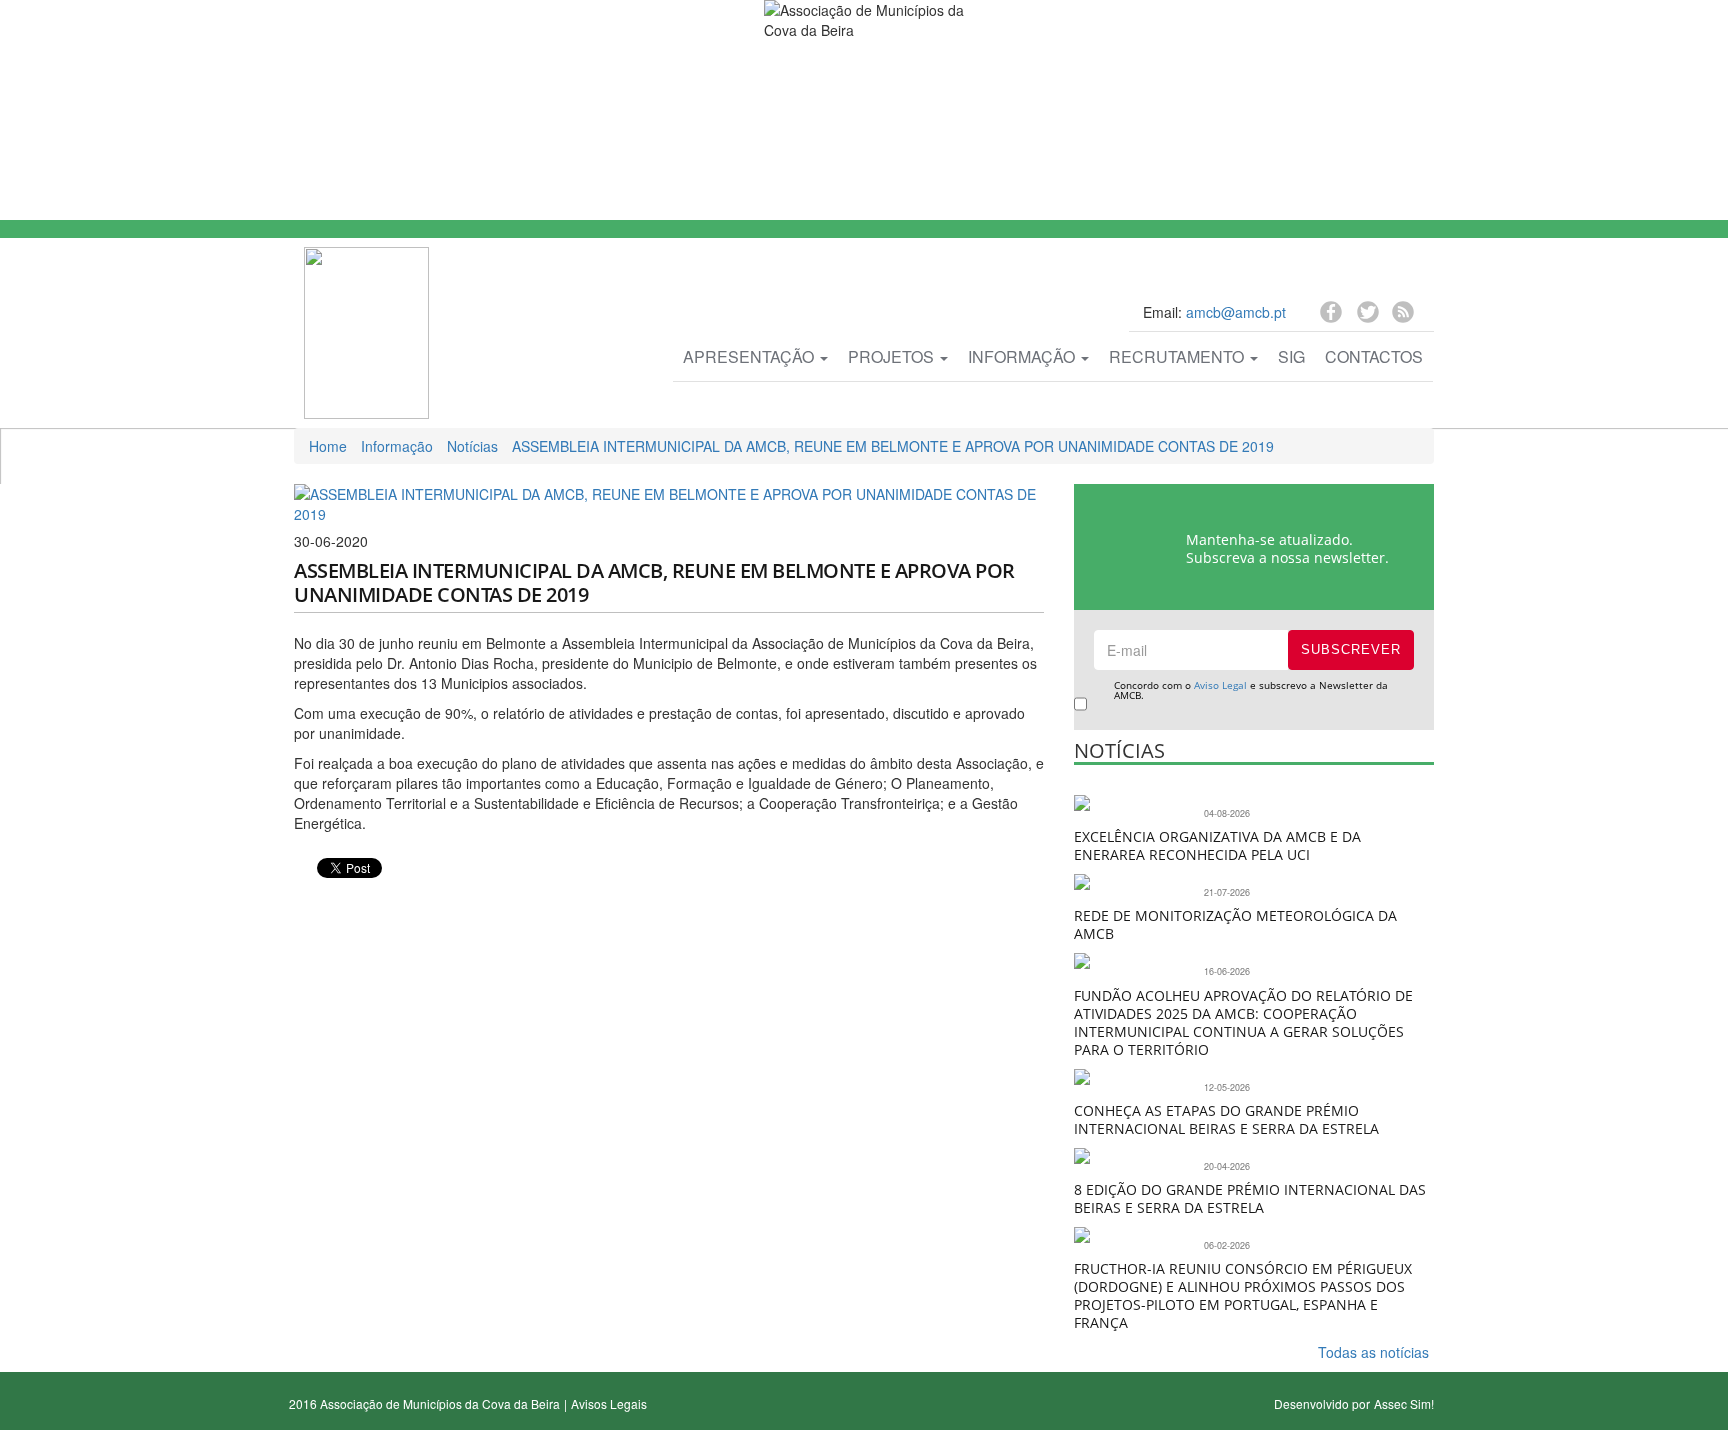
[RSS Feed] (1403, 315)
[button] (307, 899)
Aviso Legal (1220, 685)
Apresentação (750, 356)
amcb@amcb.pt (1236, 312)
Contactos (1374, 356)
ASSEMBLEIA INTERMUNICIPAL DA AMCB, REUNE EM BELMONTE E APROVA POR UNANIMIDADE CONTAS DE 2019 (893, 446)
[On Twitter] (1369, 317)
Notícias (472, 446)
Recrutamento (1178, 356)
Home (328, 446)
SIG (1291, 356)
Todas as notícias (1373, 1352)
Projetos (893, 356)
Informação (1023, 356)
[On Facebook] (1333, 315)
